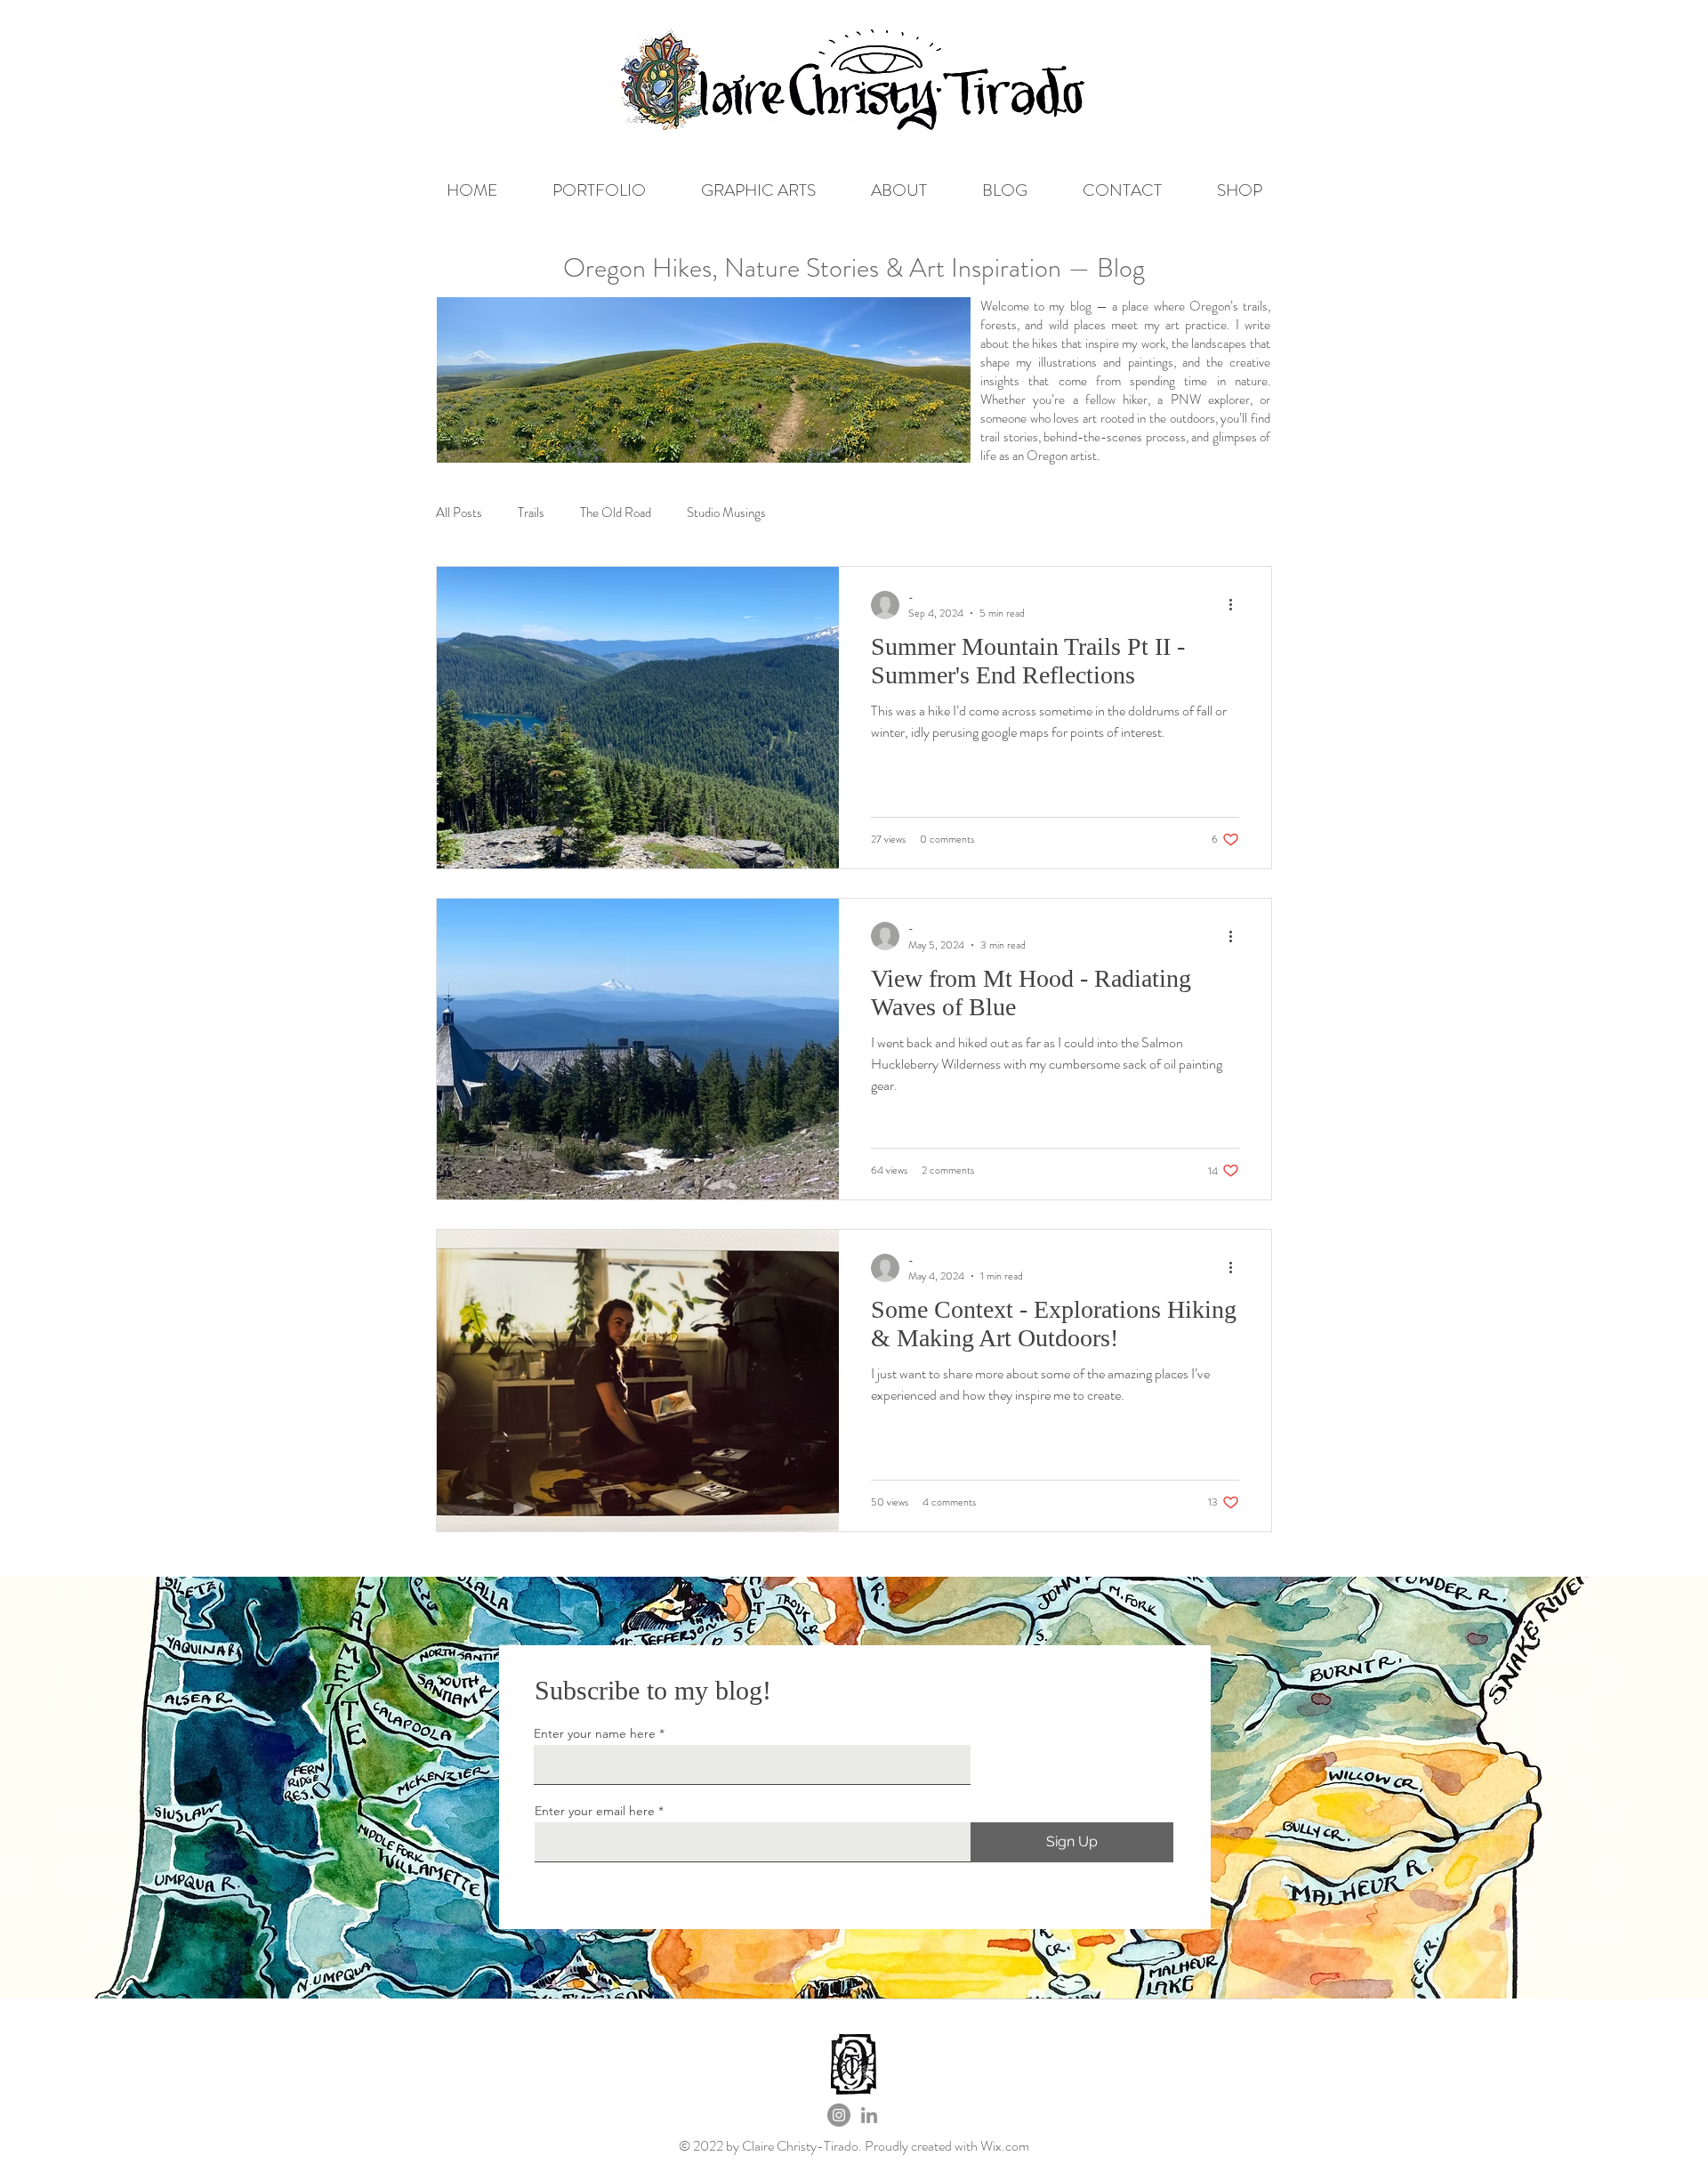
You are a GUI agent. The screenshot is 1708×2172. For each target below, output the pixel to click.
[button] (599, 190)
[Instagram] (839, 2115)
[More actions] (1237, 605)
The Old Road (616, 513)
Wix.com (1005, 2146)
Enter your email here (595, 1811)
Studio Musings (726, 513)
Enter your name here (595, 1733)
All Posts (459, 513)
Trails (531, 513)
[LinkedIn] (869, 2115)
